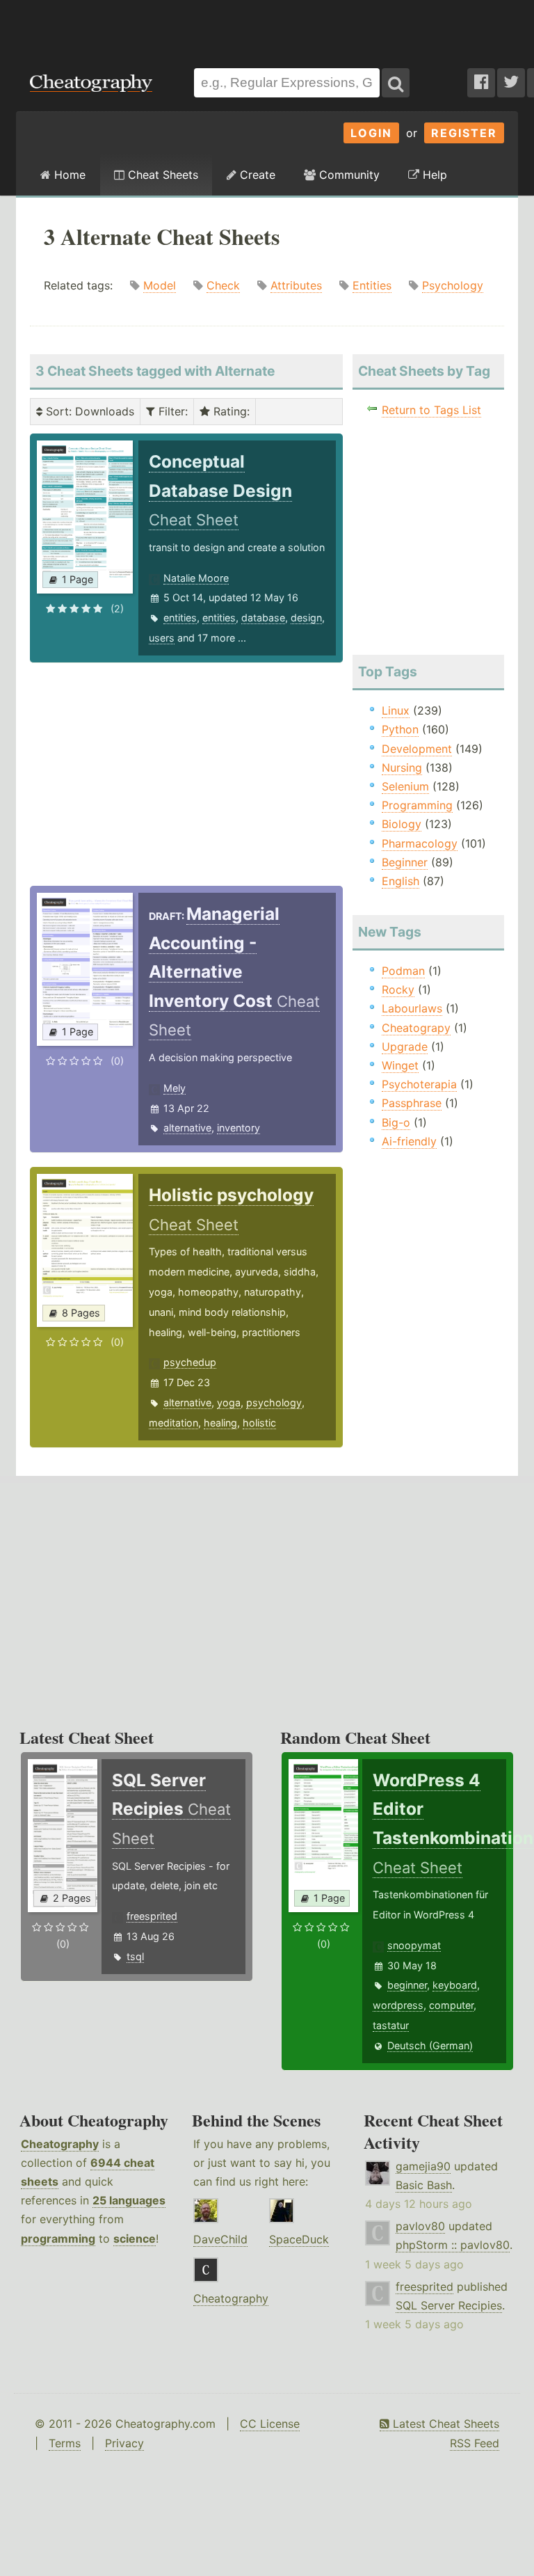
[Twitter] (511, 83)
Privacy (124, 2443)
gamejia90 (423, 2166)
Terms (65, 2443)
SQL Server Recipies (449, 2305)
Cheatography (60, 2144)
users (162, 638)
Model (160, 285)
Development (417, 749)
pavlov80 (420, 2226)
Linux (396, 710)
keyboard (455, 1985)
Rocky (398, 989)
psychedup (190, 1362)
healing (220, 1423)
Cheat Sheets (161, 175)
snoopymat (414, 1945)
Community (348, 175)
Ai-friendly (409, 1141)
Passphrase (412, 1103)
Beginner (405, 862)
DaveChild (220, 2239)
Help (433, 175)
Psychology (453, 285)
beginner (407, 1985)
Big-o (396, 1122)
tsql (135, 1956)
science (135, 2239)
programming (58, 2239)
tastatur (391, 2025)
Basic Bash (424, 2185)
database (263, 618)
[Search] (396, 83)
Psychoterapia (419, 1084)
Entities (372, 285)
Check (223, 285)
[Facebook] (481, 83)
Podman (403, 971)
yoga (229, 1402)
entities (180, 618)
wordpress (398, 2005)
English (400, 881)
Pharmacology (420, 843)
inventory (238, 1128)
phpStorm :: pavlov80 (453, 2245)
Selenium (405, 786)
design (306, 618)
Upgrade (405, 1047)
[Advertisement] (267, 27)
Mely (175, 1088)
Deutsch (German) (430, 2045)
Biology (402, 824)
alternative (187, 1128)
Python (400, 729)
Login (371, 133)
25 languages (129, 2200)
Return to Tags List (431, 410)
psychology (274, 1402)
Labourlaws (412, 1008)
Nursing (402, 768)
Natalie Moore (196, 578)
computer (451, 2005)
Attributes (296, 285)
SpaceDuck (299, 2239)
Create (256, 175)
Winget (400, 1065)
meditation (173, 1423)
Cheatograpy (416, 1028)
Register (464, 133)
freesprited (152, 1916)
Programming (417, 805)
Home (68, 175)
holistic (259, 1423)
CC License (270, 2424)
